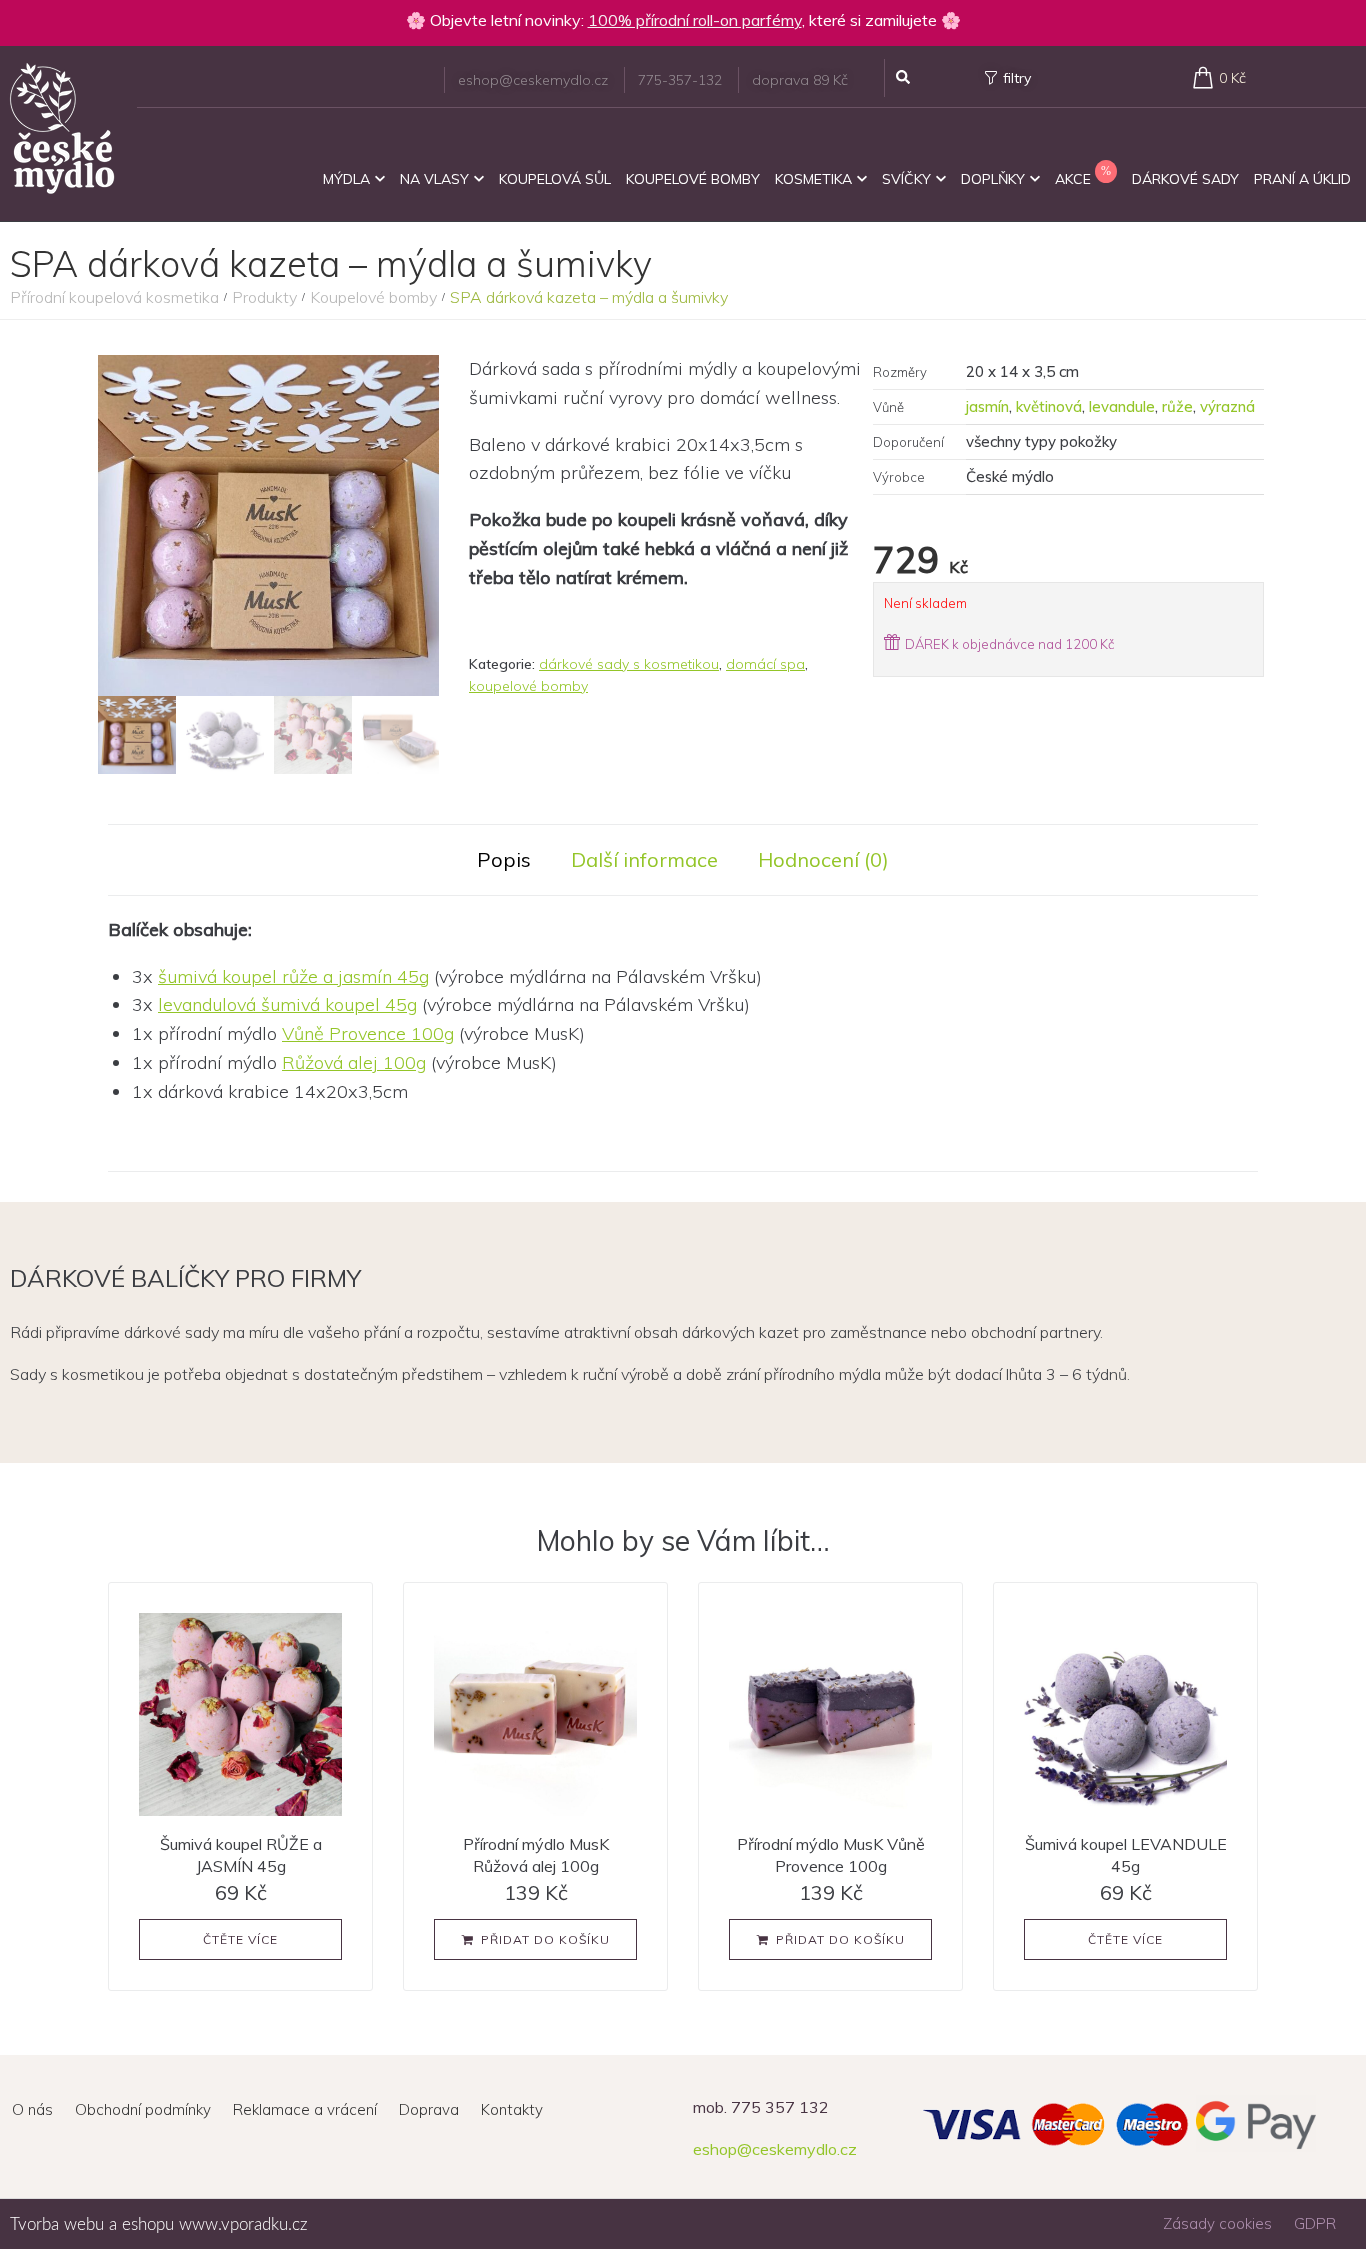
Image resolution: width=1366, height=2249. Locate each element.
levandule (1122, 406)
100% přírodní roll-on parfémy (695, 20)
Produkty (264, 297)
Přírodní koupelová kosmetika (114, 297)
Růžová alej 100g (354, 1062)
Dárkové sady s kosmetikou (629, 664)
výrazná (1227, 406)
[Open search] (903, 78)
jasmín (987, 406)
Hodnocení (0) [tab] (823, 859)
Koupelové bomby (373, 297)
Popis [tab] (504, 859)
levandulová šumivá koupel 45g (287, 1004)
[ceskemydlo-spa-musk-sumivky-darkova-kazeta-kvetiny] (268, 525)
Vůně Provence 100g (368, 1033)
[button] (535, 1939)
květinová (1049, 406)
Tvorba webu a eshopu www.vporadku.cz (159, 2224)
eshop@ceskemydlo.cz (775, 2149)
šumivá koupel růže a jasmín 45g (293, 976)
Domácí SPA (765, 664)
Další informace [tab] (644, 859)
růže (1177, 406)
